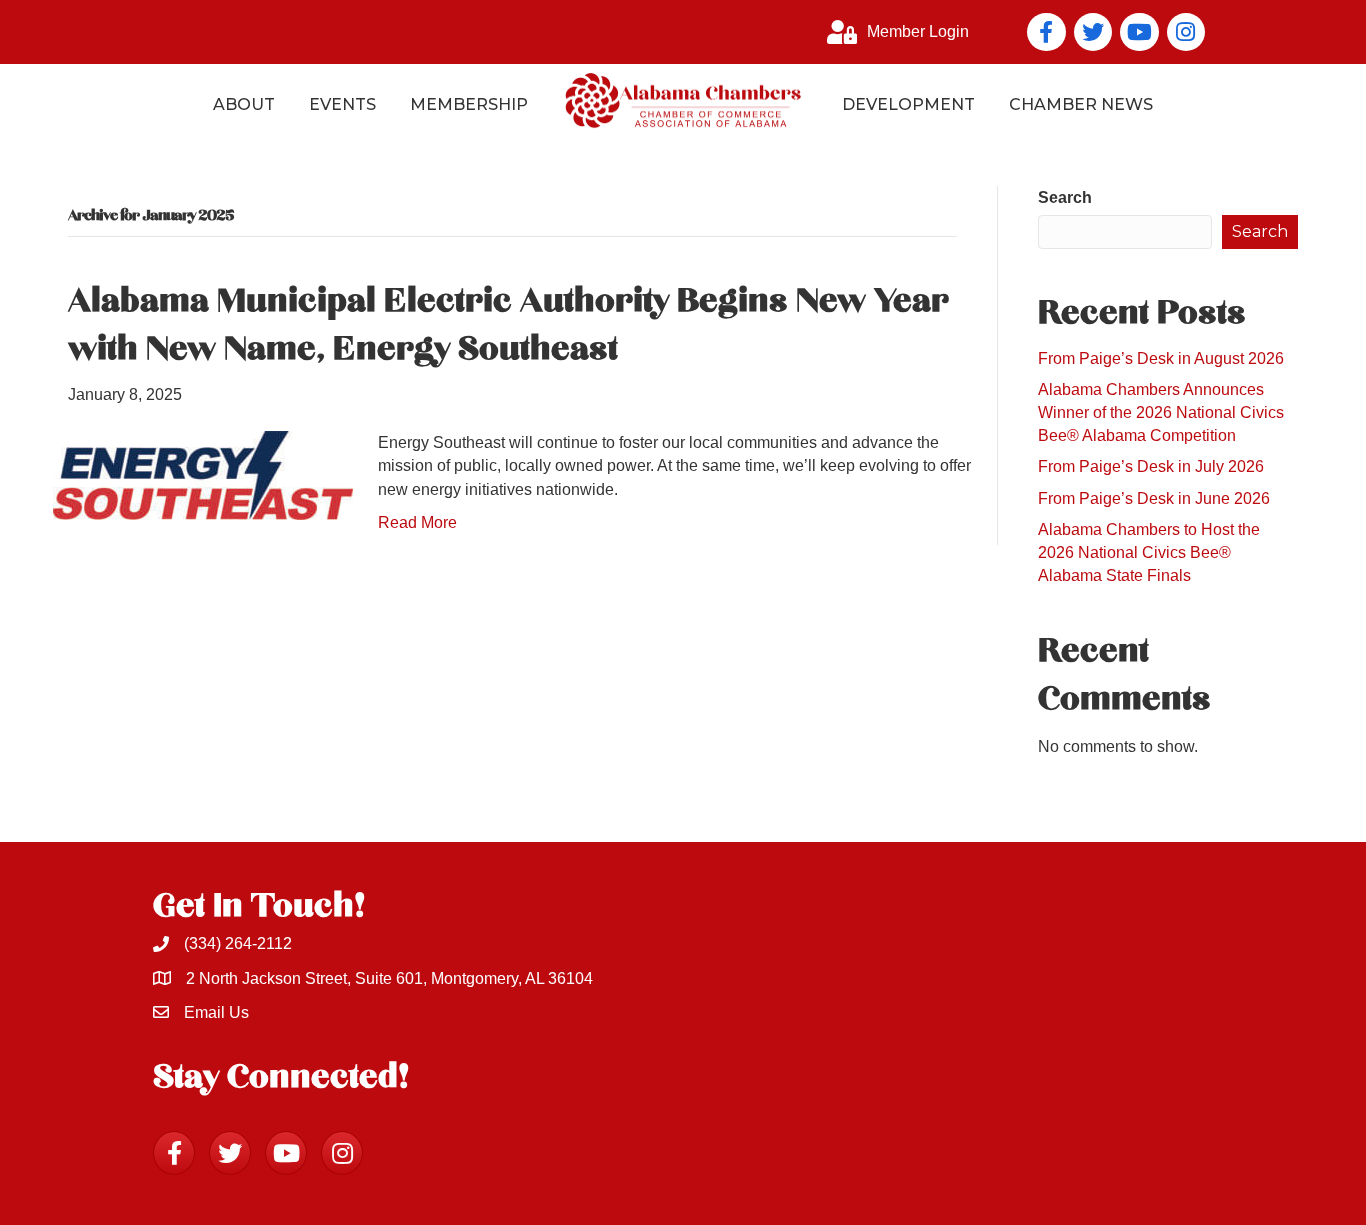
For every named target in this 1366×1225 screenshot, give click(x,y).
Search (1065, 197)
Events (342, 104)
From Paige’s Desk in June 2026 (1154, 498)
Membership (469, 104)
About (244, 104)
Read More (417, 522)
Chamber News (1081, 104)
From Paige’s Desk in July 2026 (1151, 466)
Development (908, 104)
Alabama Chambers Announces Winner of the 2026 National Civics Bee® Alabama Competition (1161, 412)
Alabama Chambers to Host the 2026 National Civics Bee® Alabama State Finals (1149, 552)
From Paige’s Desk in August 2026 (1161, 358)
